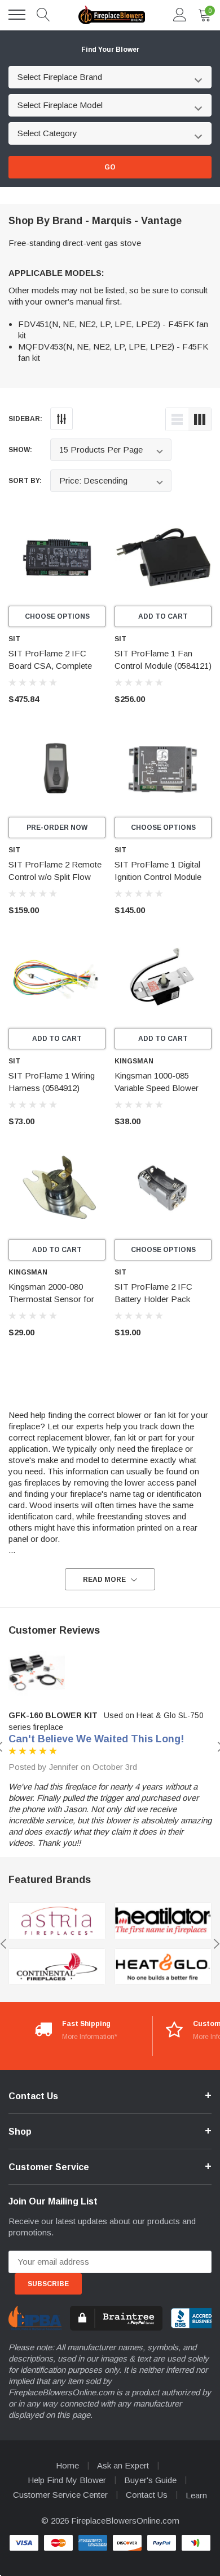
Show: (20, 450)
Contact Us (147, 2495)
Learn (196, 2495)
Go (110, 167)
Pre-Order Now (57, 828)
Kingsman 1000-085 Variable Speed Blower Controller (157, 1088)
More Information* (90, 2037)
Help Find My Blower (67, 2480)
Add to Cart (163, 616)
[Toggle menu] (17, 15)
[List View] (177, 419)
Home (67, 2465)
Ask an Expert (123, 2465)
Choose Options (57, 616)
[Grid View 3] (200, 419)
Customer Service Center (60, 2495)
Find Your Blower (110, 50)
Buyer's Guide (150, 2480)
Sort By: (25, 481)
